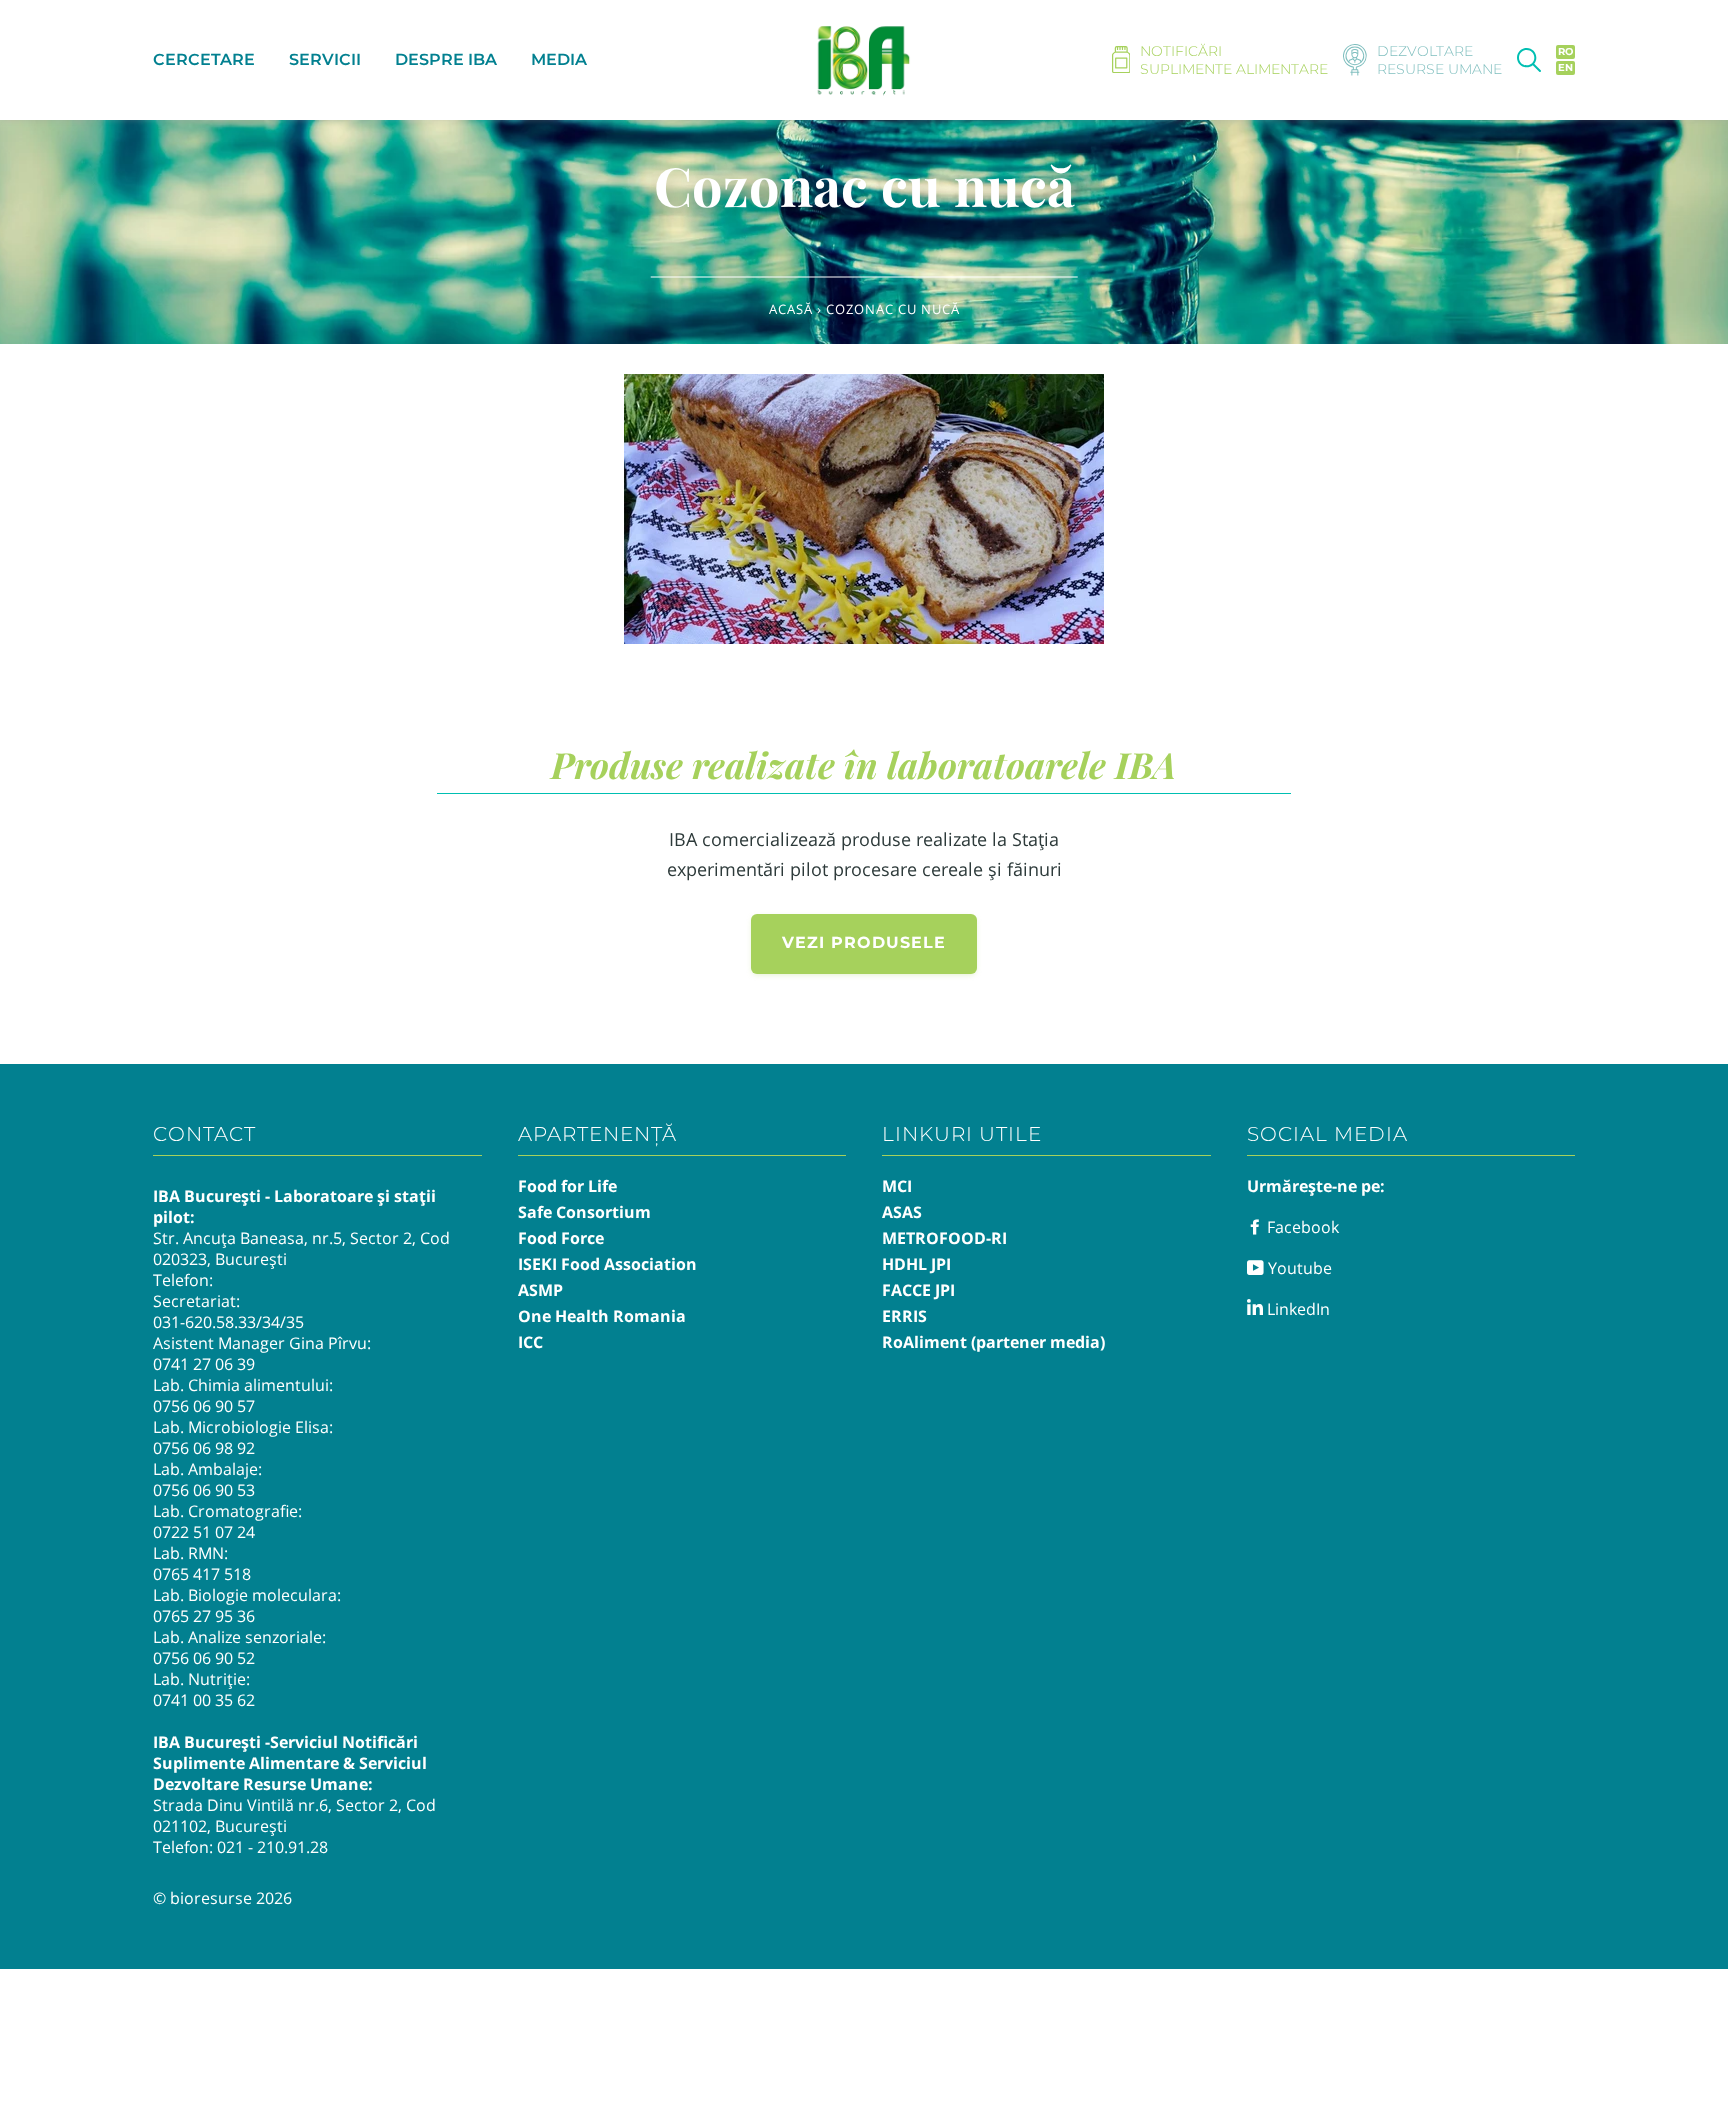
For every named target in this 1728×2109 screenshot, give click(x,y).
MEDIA (559, 59)
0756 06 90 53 (204, 1490)
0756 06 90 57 (204, 1406)
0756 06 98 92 (204, 1448)
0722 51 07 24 (204, 1532)
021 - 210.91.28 (272, 1847)
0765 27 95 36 (204, 1616)
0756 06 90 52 (204, 1658)
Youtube (1298, 1268)
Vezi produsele (864, 942)
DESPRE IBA (446, 59)
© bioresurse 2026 (222, 1898)
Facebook (1301, 1227)
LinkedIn (1296, 1309)
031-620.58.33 (204, 1322)
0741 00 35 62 (204, 1700)
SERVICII (325, 59)
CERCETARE (204, 59)
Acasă (791, 309)
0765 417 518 (202, 1574)
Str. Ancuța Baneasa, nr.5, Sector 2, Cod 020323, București (301, 1248)
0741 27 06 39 (204, 1364)
